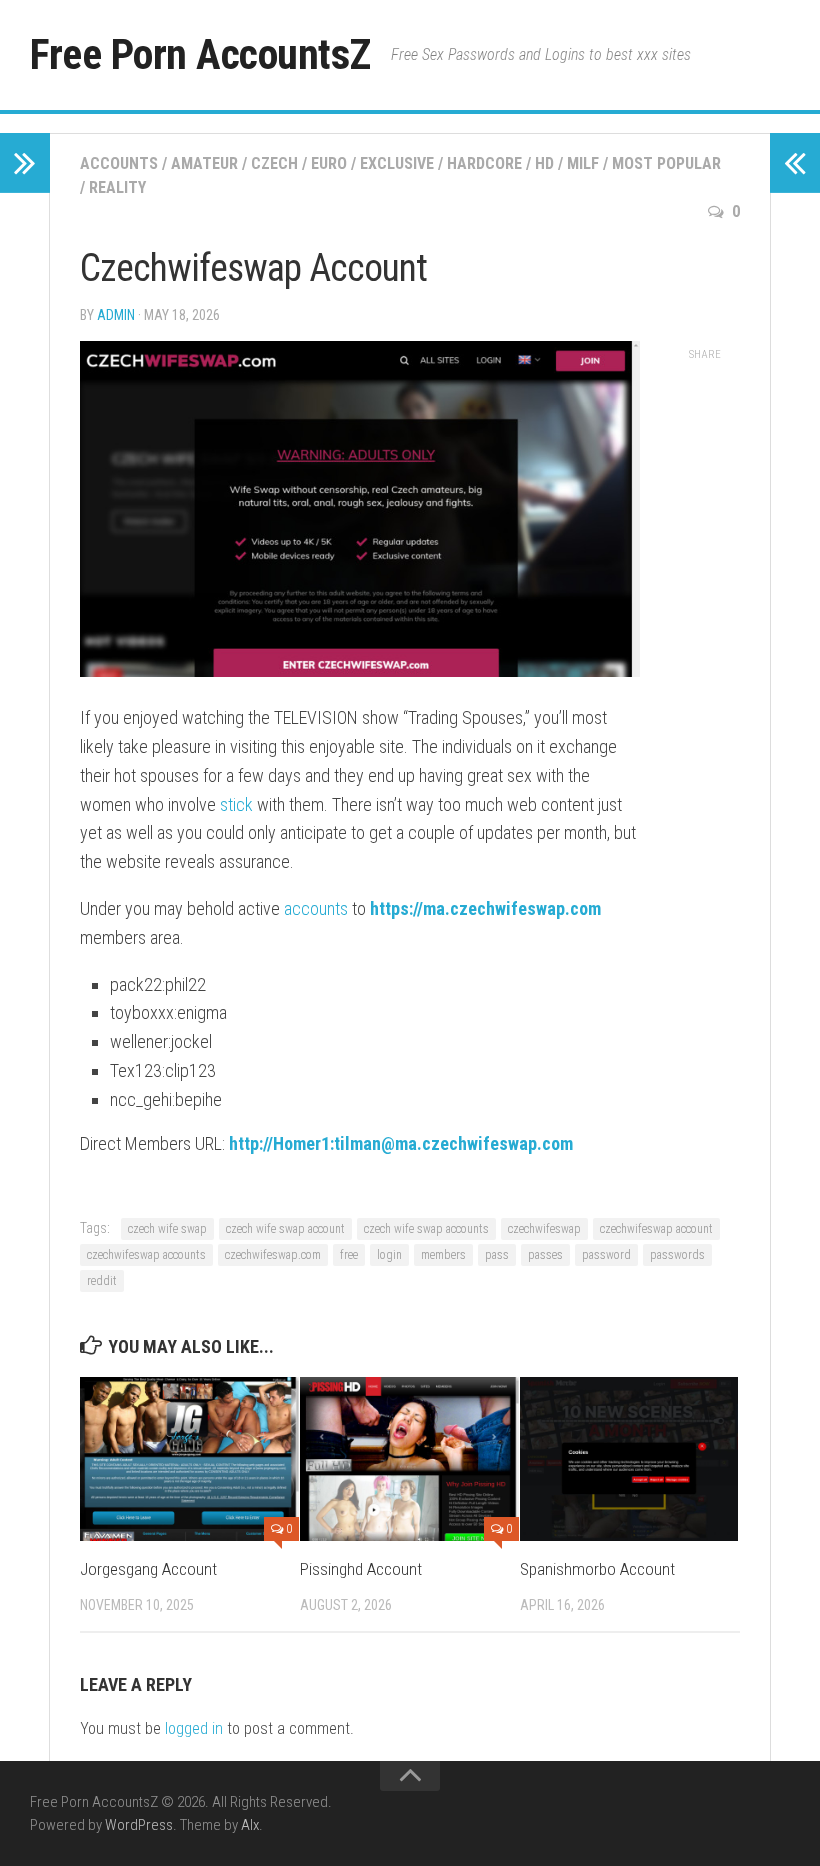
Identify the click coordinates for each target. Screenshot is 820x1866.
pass (497, 1255)
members (443, 1255)
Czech (274, 163)
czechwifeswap (544, 1229)
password (606, 1255)
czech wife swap (167, 1229)
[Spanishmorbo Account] (629, 1459)
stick (236, 804)
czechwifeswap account (656, 1229)
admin (116, 315)
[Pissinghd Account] (409, 1459)
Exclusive (397, 163)
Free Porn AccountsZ (200, 54)
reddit (102, 1281)
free (349, 1255)
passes (545, 1255)
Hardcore (484, 163)
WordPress (139, 1825)
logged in (194, 1728)
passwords (677, 1255)
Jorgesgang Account (148, 1569)
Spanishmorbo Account (597, 1569)
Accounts (119, 163)
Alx (250, 1825)
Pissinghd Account (361, 1569)
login (389, 1255)
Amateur (204, 163)
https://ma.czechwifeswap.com (485, 908)
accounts (316, 908)
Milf (583, 163)
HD (544, 163)
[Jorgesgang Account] (189, 1459)
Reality (117, 187)
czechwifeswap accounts (146, 1255)
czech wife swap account (285, 1229)
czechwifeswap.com (273, 1255)
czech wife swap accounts (426, 1229)
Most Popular (666, 163)
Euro (329, 163)
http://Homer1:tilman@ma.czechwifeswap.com (401, 1143)
